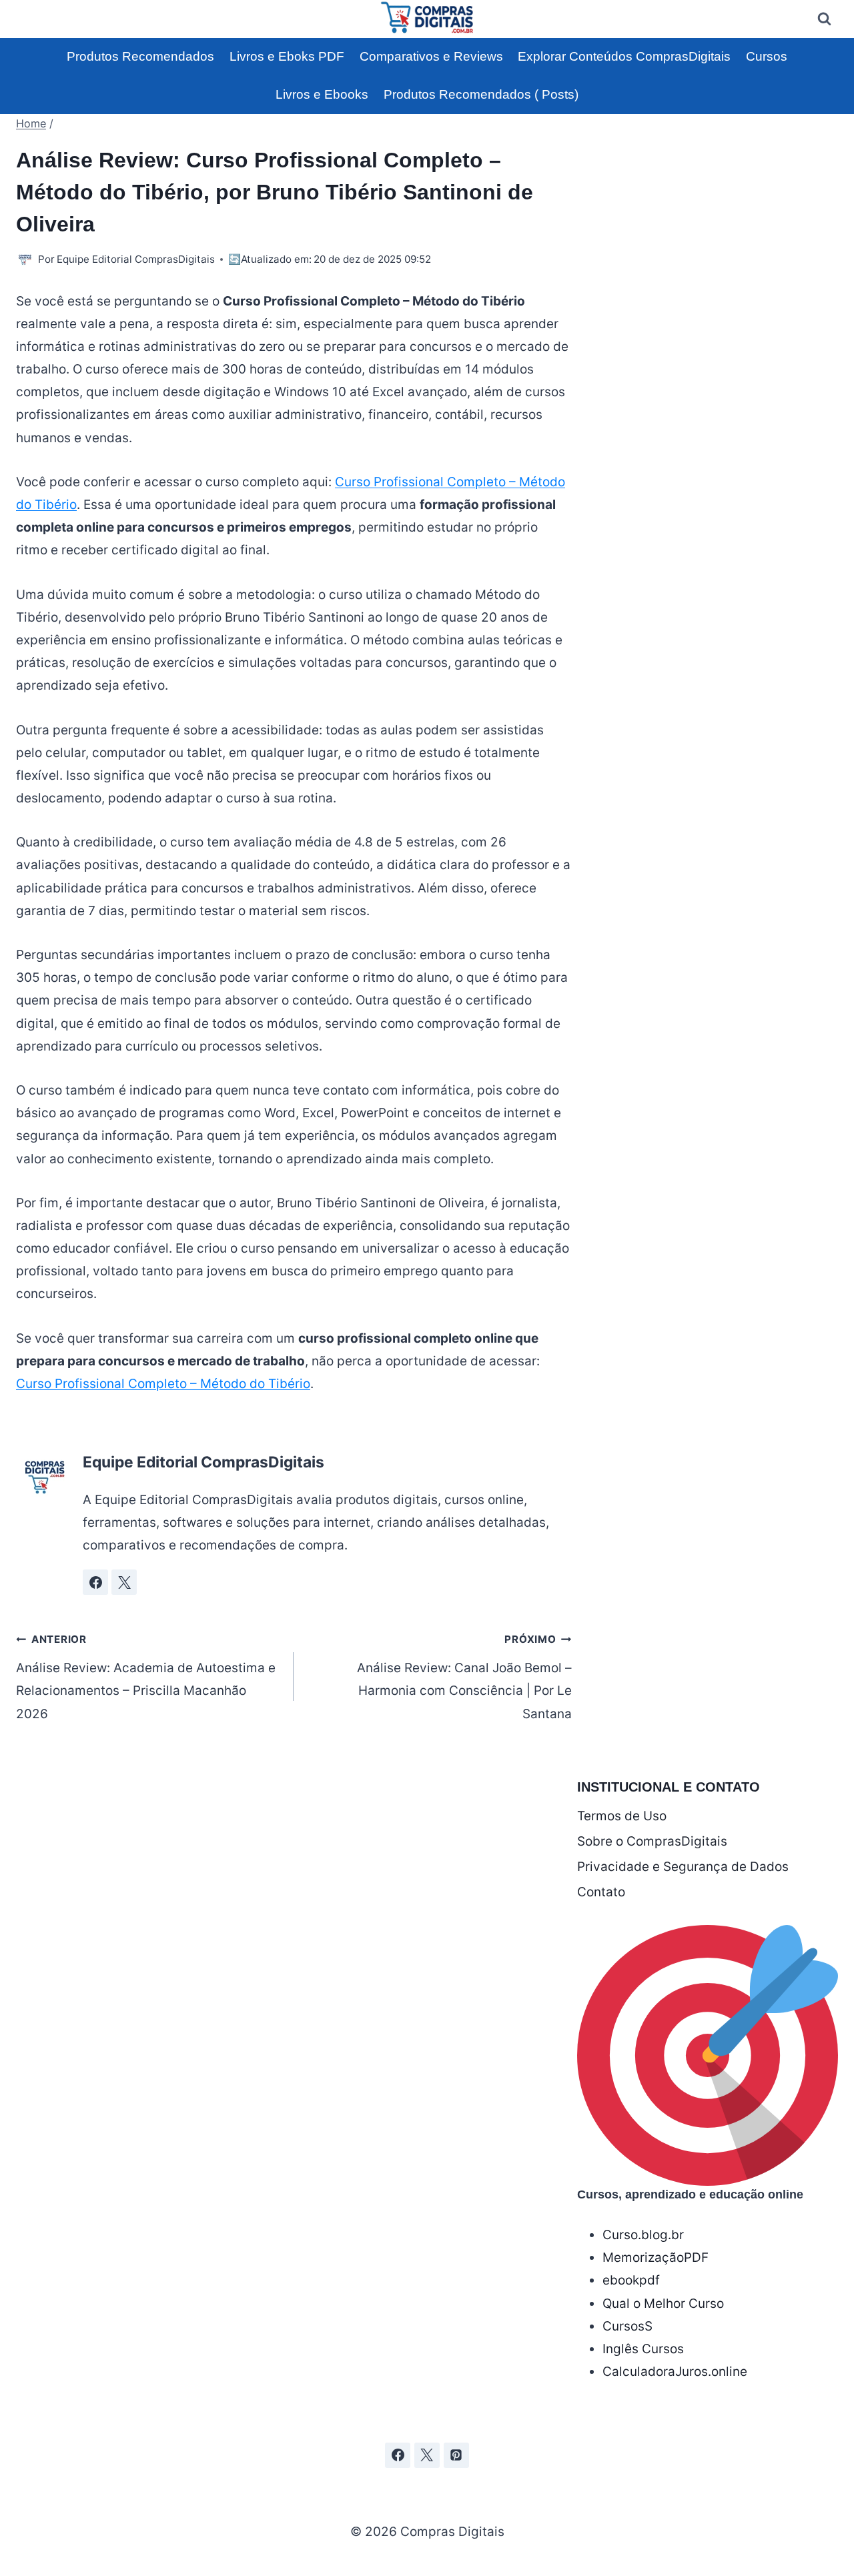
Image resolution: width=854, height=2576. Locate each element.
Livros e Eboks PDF (287, 56)
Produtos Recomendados (140, 56)
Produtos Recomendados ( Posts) (481, 94)
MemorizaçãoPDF (656, 2258)
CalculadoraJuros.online (675, 2372)
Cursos (767, 56)
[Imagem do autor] (24, 259)
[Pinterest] (456, 2455)
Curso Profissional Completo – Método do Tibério (163, 1384)
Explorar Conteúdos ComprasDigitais (624, 56)
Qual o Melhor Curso (663, 2304)
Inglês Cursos (643, 2349)
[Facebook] (398, 2455)
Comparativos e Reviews (431, 56)
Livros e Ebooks (322, 94)
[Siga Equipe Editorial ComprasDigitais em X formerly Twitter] (124, 1582)
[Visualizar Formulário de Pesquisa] (824, 19)
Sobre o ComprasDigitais (652, 1841)
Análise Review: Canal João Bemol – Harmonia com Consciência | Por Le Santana (464, 1677)
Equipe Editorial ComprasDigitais (136, 259)
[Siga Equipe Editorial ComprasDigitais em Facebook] (95, 1582)
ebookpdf (631, 2280)
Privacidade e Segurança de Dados (683, 1867)
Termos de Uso (622, 1816)
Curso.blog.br (643, 2235)
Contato (601, 1892)
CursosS (627, 2326)
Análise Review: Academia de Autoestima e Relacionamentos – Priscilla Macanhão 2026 (146, 1677)
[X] (427, 2455)
